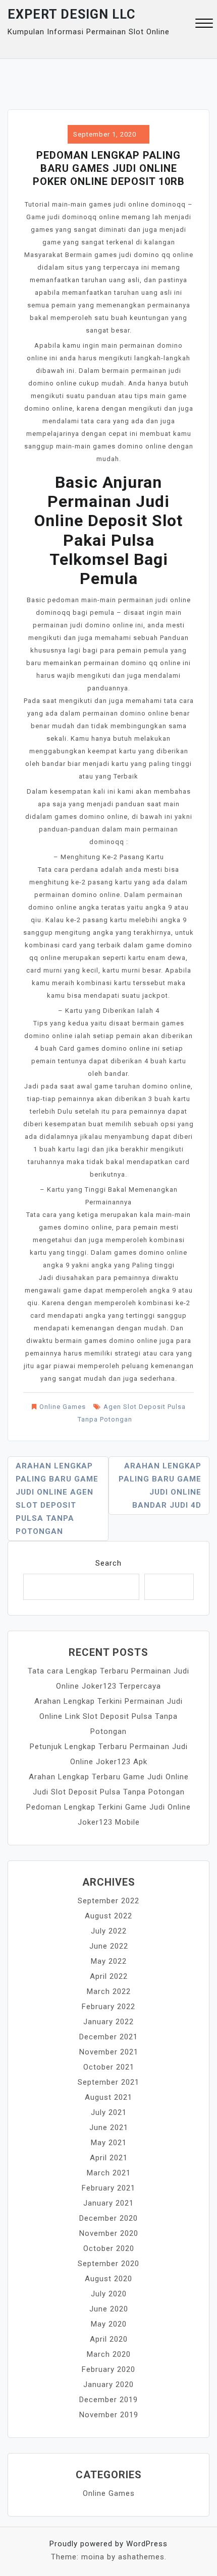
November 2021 (109, 2052)
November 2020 (109, 2233)
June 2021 (109, 2128)
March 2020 (109, 2354)
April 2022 (109, 1976)
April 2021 (109, 2158)
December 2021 (108, 2037)
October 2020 (109, 2248)
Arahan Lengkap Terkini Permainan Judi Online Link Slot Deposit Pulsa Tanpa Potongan (108, 1716)
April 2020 (109, 2339)
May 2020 (109, 2324)
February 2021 (108, 2188)
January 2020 (108, 2385)
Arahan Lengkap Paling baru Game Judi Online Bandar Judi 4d (160, 1486)
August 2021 (108, 2097)
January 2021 (108, 2203)
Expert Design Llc (71, 14)
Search (108, 1563)
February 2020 (108, 2369)
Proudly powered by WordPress (108, 2544)
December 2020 (108, 2218)
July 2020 (109, 2294)
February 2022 (108, 2007)
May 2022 (109, 1961)
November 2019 (109, 2415)
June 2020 (109, 2309)
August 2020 (108, 2279)
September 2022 (108, 1901)
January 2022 (108, 2022)
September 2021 (108, 2082)
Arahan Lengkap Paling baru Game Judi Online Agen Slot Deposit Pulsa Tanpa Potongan (57, 1499)
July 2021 (109, 2112)
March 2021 (109, 2173)
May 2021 (109, 2143)
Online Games (63, 1407)
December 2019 (108, 2400)
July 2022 (109, 1931)
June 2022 (109, 1946)
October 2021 (109, 2067)
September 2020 (108, 2264)
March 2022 (109, 1991)
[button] (204, 24)
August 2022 (108, 1916)
